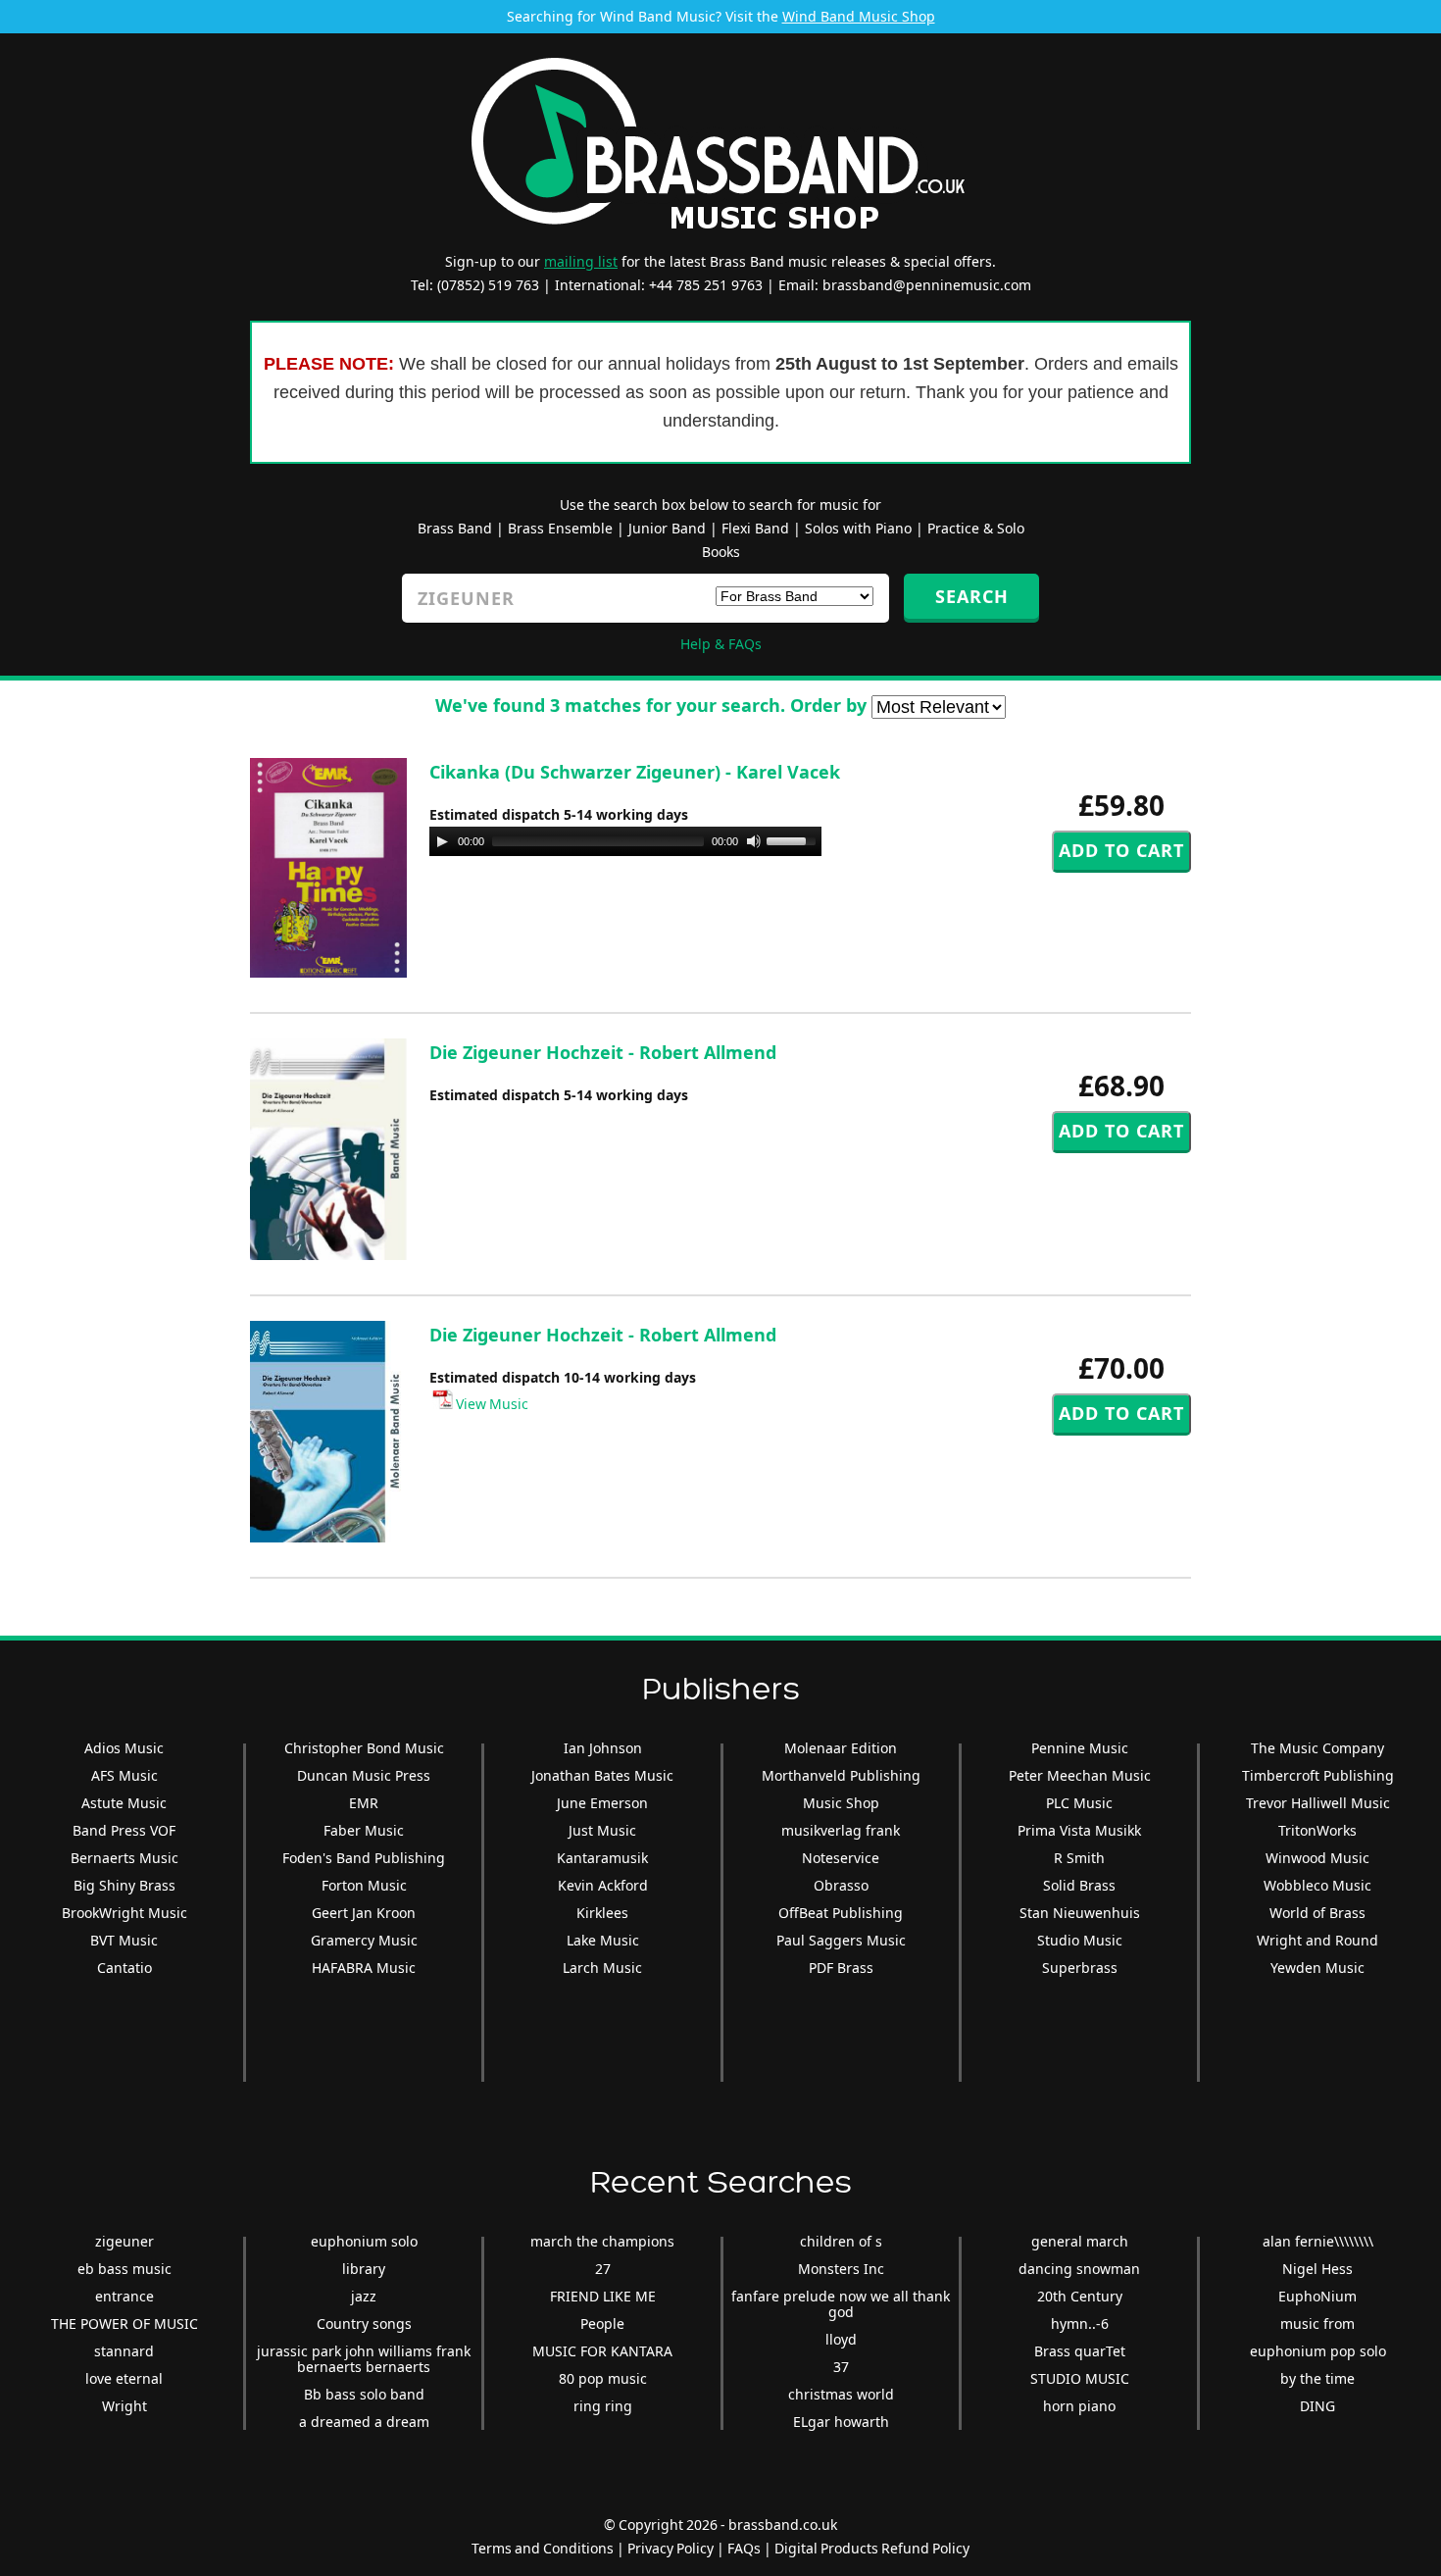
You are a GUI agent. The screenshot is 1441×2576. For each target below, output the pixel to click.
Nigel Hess (1317, 2269)
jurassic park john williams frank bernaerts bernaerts (364, 2359)
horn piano (1079, 2406)
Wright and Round (1317, 1940)
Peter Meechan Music (1080, 1775)
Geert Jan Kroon (364, 1913)
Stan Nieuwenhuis (1080, 1913)
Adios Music (124, 1748)
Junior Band (667, 528)
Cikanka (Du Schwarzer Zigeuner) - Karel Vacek (635, 772)
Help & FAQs (721, 644)
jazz (364, 2296)
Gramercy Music (364, 1940)
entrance (124, 2296)
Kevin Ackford (603, 1885)
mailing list (581, 261)
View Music (491, 1404)
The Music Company (1317, 1748)
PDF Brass (841, 1968)
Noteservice (841, 1858)
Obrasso (841, 1885)
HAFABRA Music (364, 1968)
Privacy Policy (671, 2548)
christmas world (841, 2394)
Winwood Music (1317, 1858)
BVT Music (124, 1940)
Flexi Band (755, 528)
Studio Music (1080, 1940)
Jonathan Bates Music (602, 1775)
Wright (124, 2406)
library (364, 2269)
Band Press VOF (124, 1830)
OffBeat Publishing (841, 1913)
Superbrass (1080, 1968)
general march (1080, 2241)
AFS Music (124, 1775)
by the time (1317, 2378)
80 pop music (603, 2378)
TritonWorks (1317, 1830)
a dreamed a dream (364, 2422)
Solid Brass (1079, 1885)
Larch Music (602, 1968)
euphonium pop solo (1318, 2351)
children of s (841, 2241)
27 (603, 2269)
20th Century (1080, 2296)
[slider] (794, 839)
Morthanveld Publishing (841, 1775)
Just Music (602, 1830)
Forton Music (364, 1885)
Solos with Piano (858, 528)
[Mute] (754, 841)
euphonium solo (364, 2241)
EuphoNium (1317, 2296)
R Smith (1079, 1858)
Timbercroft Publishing (1318, 1775)
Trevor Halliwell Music (1318, 1803)
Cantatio (124, 1968)
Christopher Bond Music (364, 1748)
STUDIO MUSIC (1080, 2378)
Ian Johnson (603, 1748)
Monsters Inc (841, 2269)
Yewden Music (1317, 1968)
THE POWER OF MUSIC (124, 2323)
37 (841, 2367)
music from (1317, 2323)
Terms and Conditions (543, 2548)
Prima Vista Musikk (1079, 1830)
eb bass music (124, 2269)
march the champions (602, 2241)
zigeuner (124, 2241)
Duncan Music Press (364, 1775)
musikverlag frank (841, 1830)
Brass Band (455, 528)
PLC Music (1079, 1803)
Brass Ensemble (560, 528)
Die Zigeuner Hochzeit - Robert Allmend (603, 1052)
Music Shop (841, 1803)
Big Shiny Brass (124, 1885)
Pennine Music (1080, 1748)
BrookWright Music (124, 1913)
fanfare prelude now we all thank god (841, 2304)
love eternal (124, 2378)
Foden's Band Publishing (364, 1858)
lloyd (841, 2339)
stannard (124, 2351)
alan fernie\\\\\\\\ (1318, 2241)
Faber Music (364, 1830)
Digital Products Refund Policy (872, 2548)
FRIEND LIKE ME (603, 2296)
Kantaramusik (602, 1858)
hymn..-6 (1080, 2323)
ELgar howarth (841, 2422)
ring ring (603, 2406)
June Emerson (602, 1803)
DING (1317, 2406)
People (602, 2323)
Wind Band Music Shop (859, 16)
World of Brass (1317, 1913)
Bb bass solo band (364, 2394)
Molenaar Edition (841, 1748)
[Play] (442, 841)
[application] (625, 841)
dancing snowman (1079, 2269)
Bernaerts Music (124, 1858)
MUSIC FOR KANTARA (602, 2351)
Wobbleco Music (1317, 1885)
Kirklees (602, 1913)
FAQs (744, 2548)
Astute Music (124, 1803)
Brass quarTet (1080, 2351)
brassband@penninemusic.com (927, 285)
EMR (364, 1803)
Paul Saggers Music (841, 1940)
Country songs (364, 2323)
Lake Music (603, 1940)
